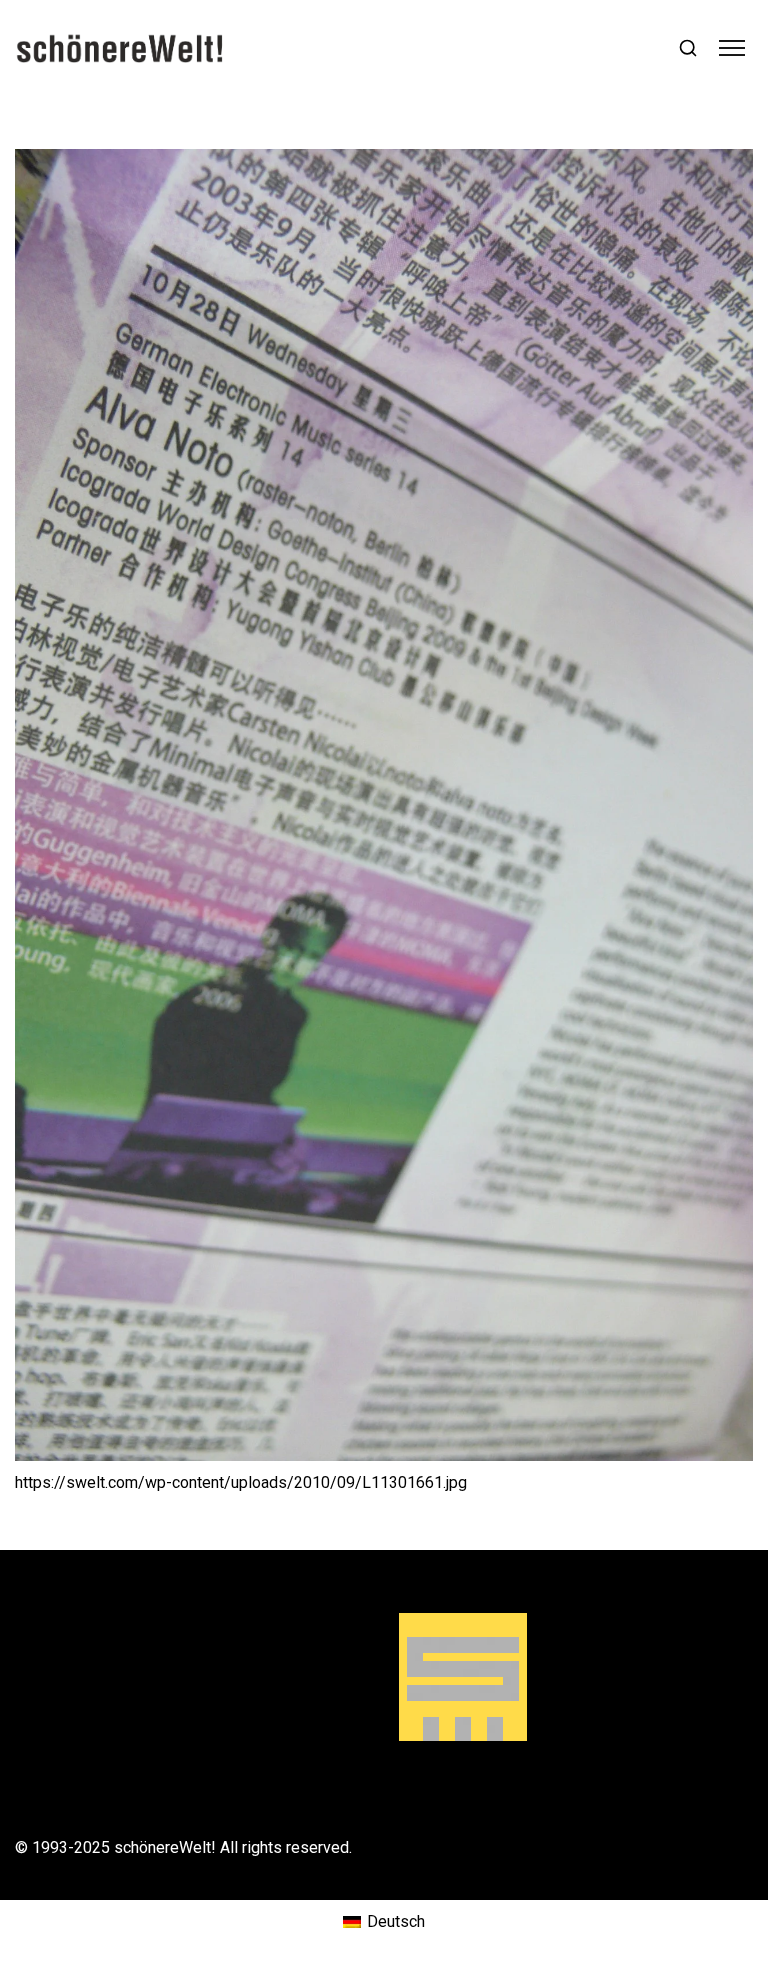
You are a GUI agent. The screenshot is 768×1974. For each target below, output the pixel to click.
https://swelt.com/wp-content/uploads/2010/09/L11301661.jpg (241, 1482)
